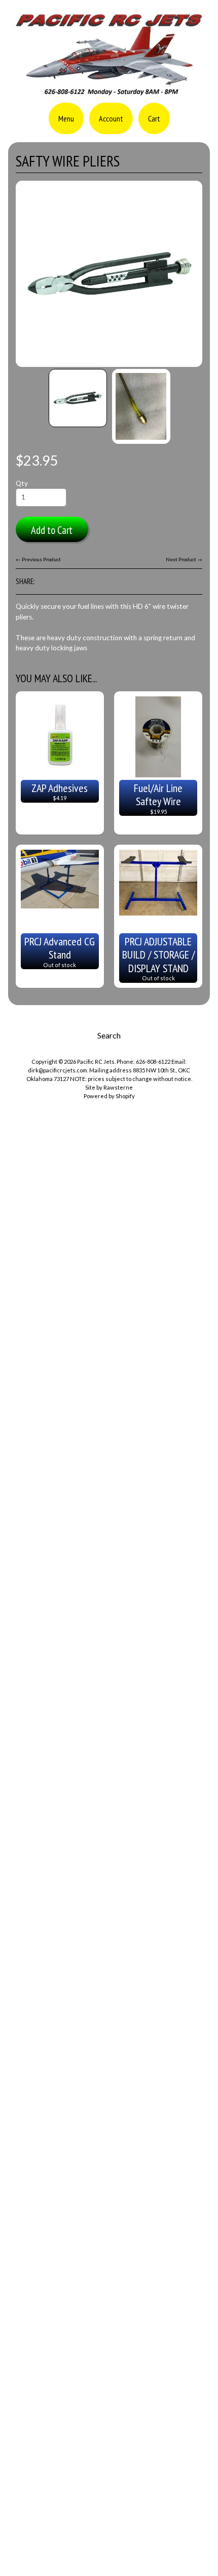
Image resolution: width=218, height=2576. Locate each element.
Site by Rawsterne (109, 1087)
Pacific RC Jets (96, 1062)
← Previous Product (38, 559)
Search (109, 1035)
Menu (66, 118)
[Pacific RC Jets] (109, 92)
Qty (22, 483)
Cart (154, 118)
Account (111, 118)
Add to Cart (52, 530)
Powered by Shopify (109, 1096)
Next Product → (184, 559)
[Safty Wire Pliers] (78, 398)
